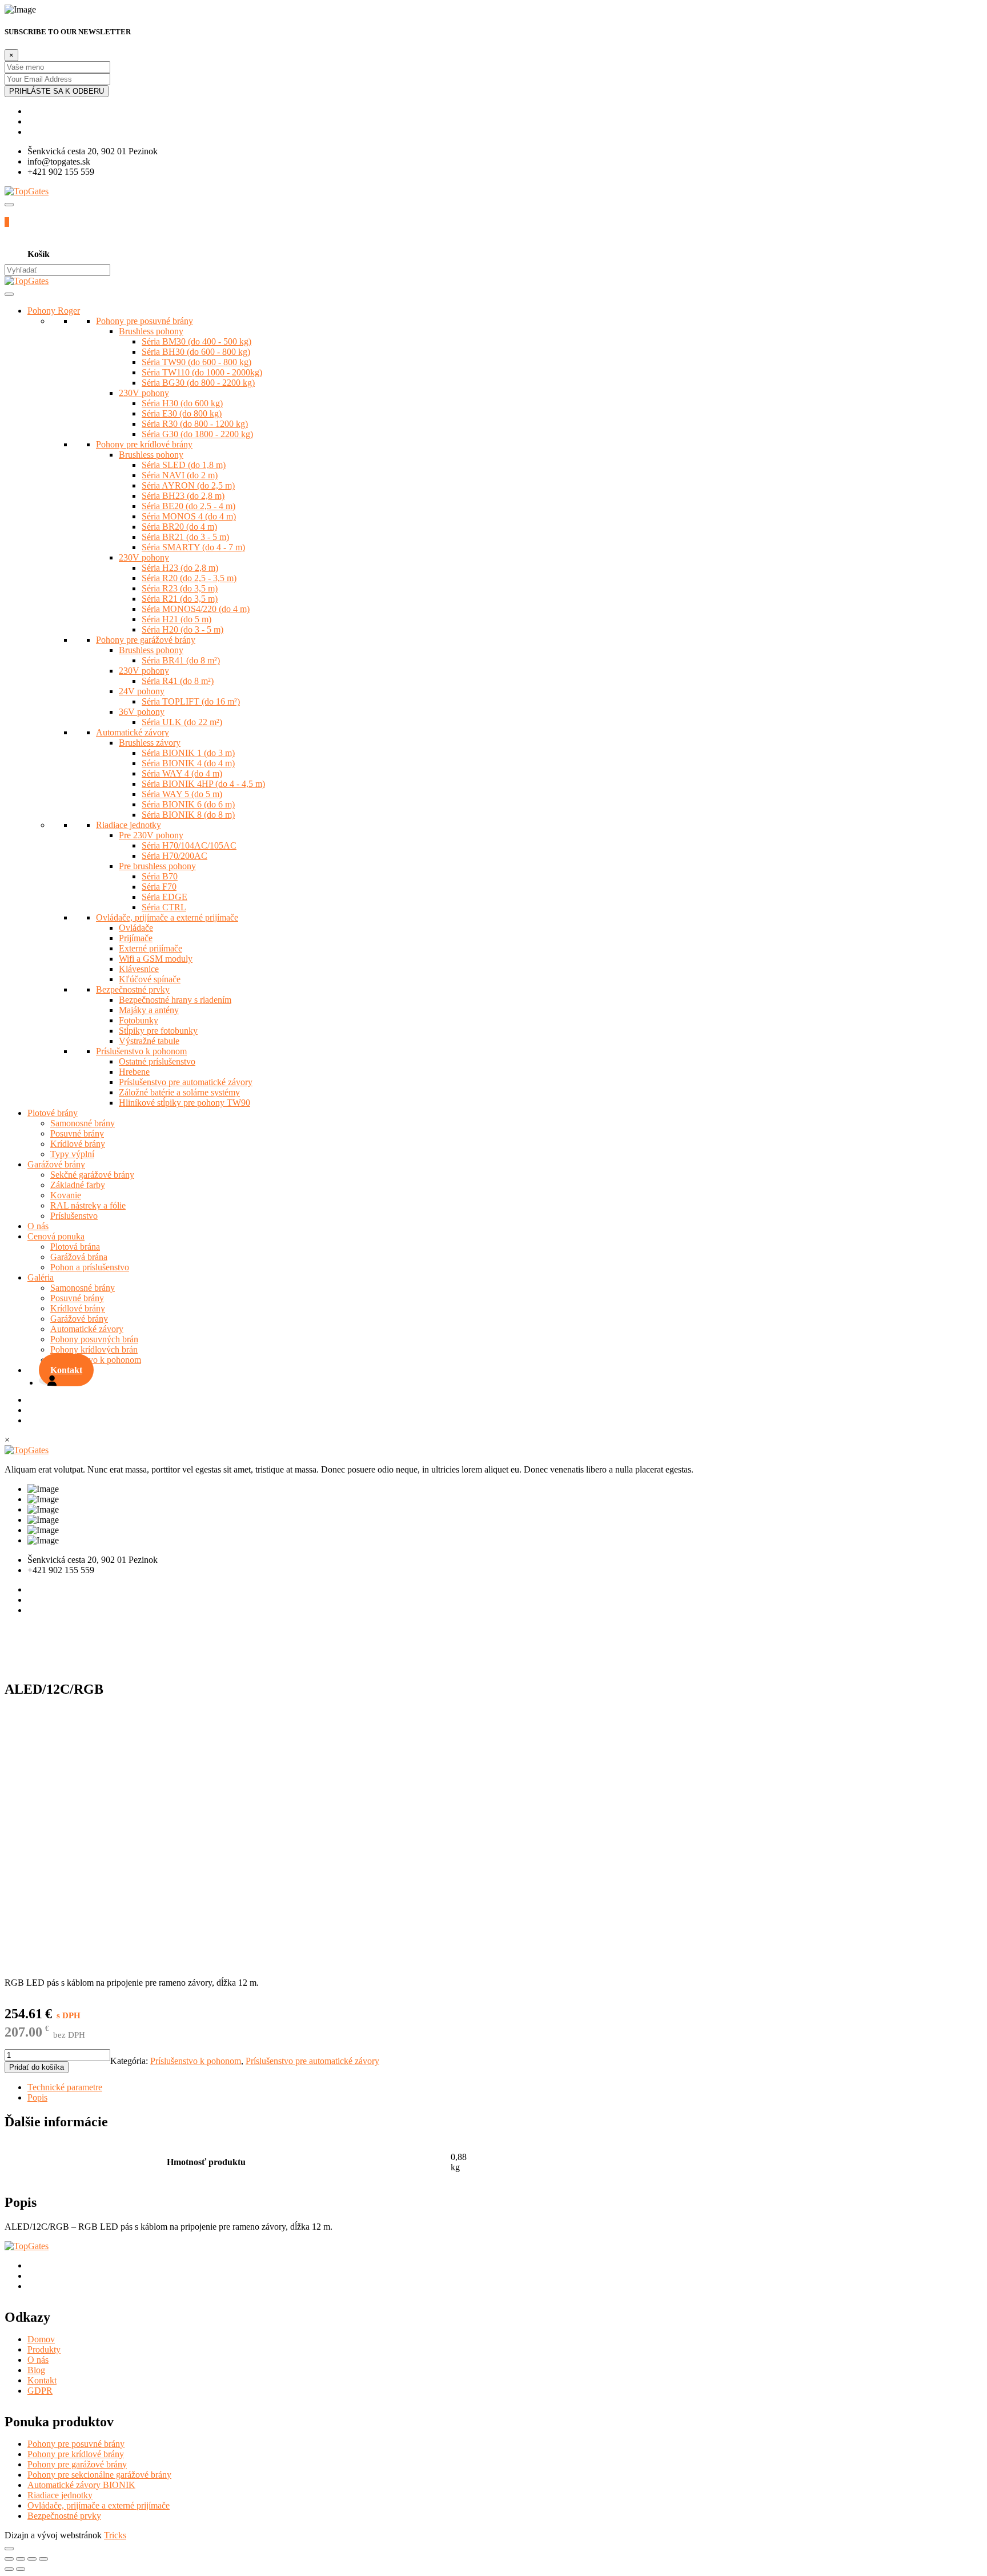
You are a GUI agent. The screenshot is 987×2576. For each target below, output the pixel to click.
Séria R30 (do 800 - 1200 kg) (195, 424)
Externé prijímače (151, 948)
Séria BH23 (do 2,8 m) (183, 496)
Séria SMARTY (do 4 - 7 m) (193, 547)
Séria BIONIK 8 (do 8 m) (188, 815)
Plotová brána (75, 1247)
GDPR (40, 2391)
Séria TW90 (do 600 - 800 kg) (196, 362)
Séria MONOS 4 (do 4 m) (189, 516)
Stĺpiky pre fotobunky (158, 1031)
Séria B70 (160, 876)
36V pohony (142, 712)
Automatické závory (133, 732)
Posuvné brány (77, 1133)
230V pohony (144, 393)
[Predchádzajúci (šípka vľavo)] (9, 2569)
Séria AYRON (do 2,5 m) (188, 485)
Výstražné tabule (149, 1041)
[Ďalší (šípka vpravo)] (21, 2569)
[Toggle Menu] (9, 294)
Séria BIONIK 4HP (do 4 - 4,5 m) (203, 784)
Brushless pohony (151, 331)
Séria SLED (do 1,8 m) (184, 465)
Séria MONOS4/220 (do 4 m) (196, 609)
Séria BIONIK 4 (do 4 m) (188, 763)
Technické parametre (65, 2087)
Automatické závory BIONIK (81, 2485)
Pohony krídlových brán (94, 1349)
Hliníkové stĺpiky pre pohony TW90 (184, 1103)
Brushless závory (150, 743)
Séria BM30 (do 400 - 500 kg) (196, 341)
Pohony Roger (54, 311)
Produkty (44, 2349)
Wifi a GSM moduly (156, 959)
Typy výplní (72, 1154)
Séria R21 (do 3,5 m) (180, 599)
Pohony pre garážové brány (146, 640)
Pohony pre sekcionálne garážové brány (99, 2475)
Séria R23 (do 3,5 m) (180, 588)
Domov (41, 2339)
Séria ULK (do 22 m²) (182, 722)
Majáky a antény (149, 1010)
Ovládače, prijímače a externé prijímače (167, 917)
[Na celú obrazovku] (32, 2559)
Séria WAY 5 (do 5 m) (182, 794)
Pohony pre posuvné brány (145, 321)
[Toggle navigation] (9, 205)
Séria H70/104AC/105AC (189, 845)
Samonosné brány (83, 1123)
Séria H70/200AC (174, 856)
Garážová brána (79, 1257)
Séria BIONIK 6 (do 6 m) (188, 804)
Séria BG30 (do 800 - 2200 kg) (198, 383)
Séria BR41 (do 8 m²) (181, 660)
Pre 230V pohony (151, 835)
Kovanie (66, 1195)
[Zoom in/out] (43, 2559)
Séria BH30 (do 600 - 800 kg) (196, 352)
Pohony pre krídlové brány (144, 444)
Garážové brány (56, 1164)
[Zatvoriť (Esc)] (9, 2559)
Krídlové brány (78, 1144)
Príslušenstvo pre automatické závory (186, 1082)
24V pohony (142, 691)
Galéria (41, 1277)
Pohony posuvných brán (94, 1339)
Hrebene (134, 1072)
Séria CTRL (164, 907)
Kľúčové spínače (150, 979)
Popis (37, 2097)
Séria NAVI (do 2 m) (180, 475)
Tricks (115, 2535)
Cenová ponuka (56, 1236)
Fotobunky (139, 1020)
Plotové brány (53, 1113)
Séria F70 (159, 887)
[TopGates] (27, 191)
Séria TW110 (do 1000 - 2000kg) (202, 372)
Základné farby (78, 1185)
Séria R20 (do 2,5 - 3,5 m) (189, 578)
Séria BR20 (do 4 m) (179, 527)
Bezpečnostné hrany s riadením (175, 1000)
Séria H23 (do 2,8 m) (180, 568)
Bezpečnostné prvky (133, 989)
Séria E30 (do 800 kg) (182, 413)
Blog (36, 2370)
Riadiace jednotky (129, 825)
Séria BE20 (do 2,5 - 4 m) (188, 506)
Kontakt (66, 1370)
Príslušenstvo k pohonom (141, 1051)
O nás (38, 1226)
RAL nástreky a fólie (88, 1205)
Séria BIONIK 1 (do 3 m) (188, 753)
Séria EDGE (164, 897)
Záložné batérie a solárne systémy (179, 1092)
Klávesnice (139, 969)
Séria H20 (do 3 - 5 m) (182, 629)
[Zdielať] (21, 2559)
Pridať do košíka (37, 2067)
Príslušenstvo (74, 1216)
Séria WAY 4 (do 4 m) (182, 773)
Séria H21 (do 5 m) (176, 619)
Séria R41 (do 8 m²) (178, 681)
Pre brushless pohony (157, 866)
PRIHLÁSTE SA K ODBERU (57, 91)
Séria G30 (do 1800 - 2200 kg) (197, 434)
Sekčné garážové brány (92, 1175)
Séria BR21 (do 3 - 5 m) (185, 537)
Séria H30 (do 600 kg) (182, 403)
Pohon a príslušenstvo (90, 1267)
